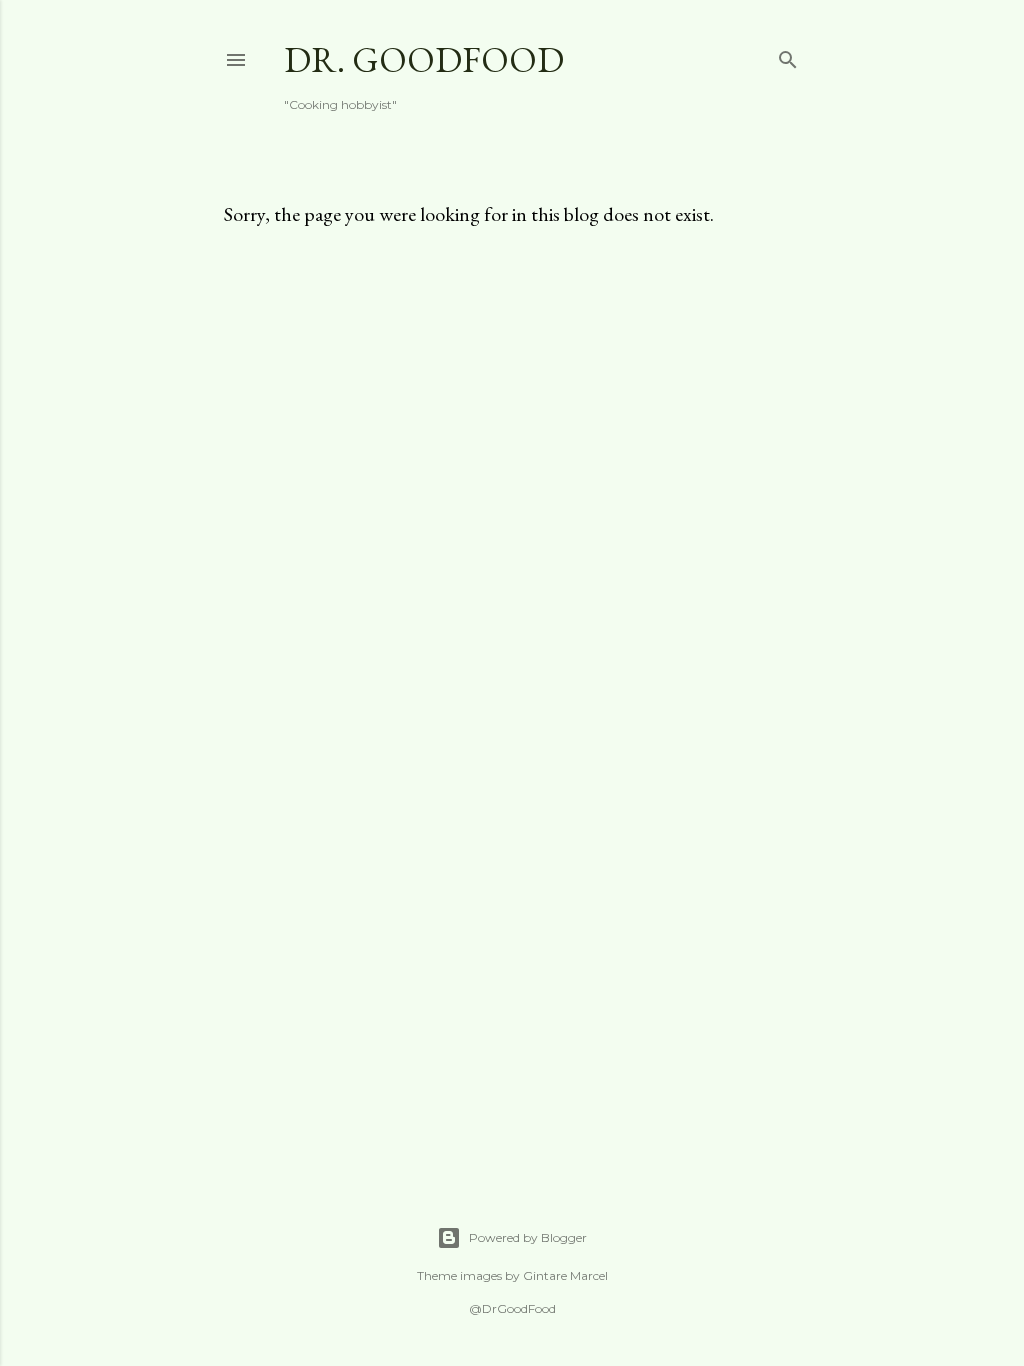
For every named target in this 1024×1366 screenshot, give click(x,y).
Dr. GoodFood (424, 59)
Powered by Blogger (528, 1237)
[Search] (788, 55)
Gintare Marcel (565, 1275)
